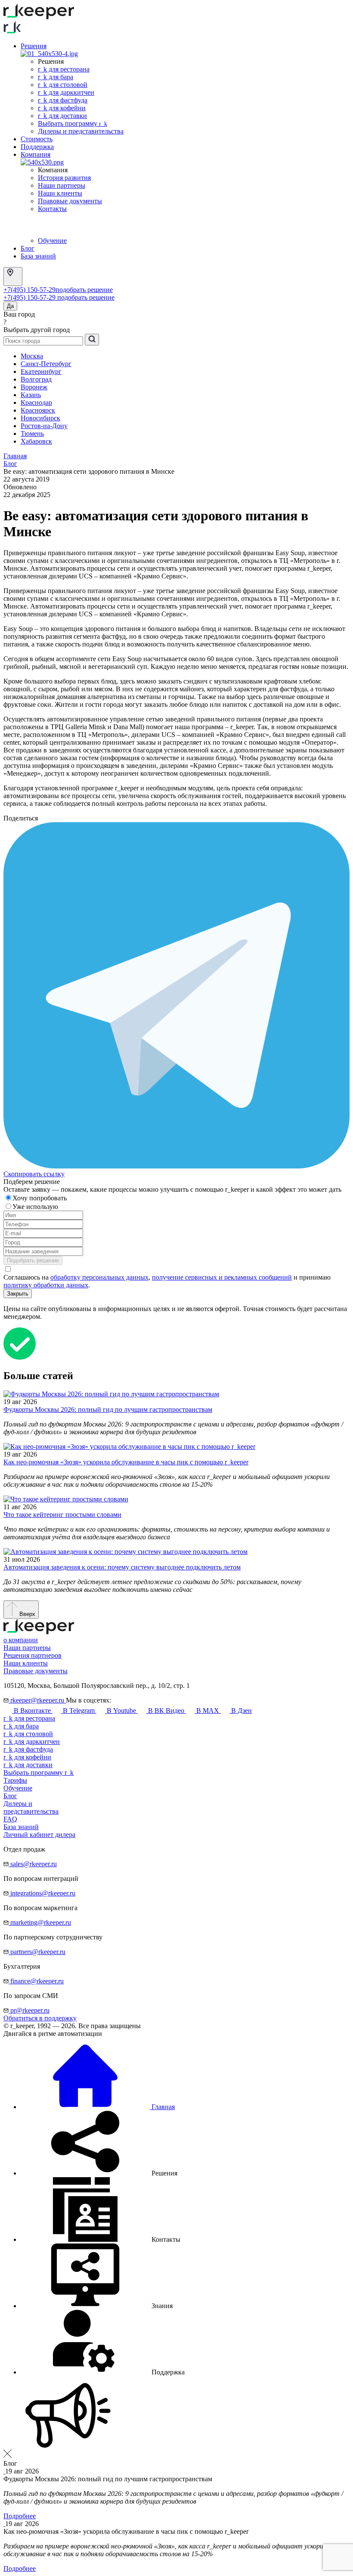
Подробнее (20, 2516)
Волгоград (36, 379)
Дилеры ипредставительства (31, 1807)
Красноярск (38, 410)
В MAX (208, 1711)
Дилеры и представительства (81, 131)
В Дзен (241, 1711)
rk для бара (56, 77)
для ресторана (29, 1718)
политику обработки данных (46, 1285)
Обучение (52, 241)
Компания (36, 154)
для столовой (28, 1734)
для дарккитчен (32, 1742)
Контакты (52, 209)
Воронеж (34, 387)
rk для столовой (63, 85)
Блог (28, 248)
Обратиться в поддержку (40, 2018)
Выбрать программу (73, 123)
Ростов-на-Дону (44, 426)
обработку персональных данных (99, 1277)
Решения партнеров (33, 1655)
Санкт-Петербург (46, 364)
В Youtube (121, 1711)
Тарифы (15, 1780)
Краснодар (36, 402)
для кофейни (27, 1757)
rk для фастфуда (63, 100)
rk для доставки (62, 116)
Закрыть (18, 1294)
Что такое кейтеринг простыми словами (62, 1515)
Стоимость (37, 139)
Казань (31, 395)
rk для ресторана (64, 69)
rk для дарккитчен (66, 92)
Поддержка (37, 147)
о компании (21, 1640)
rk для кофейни (62, 108)
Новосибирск (40, 418)
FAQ (10, 1819)
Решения (34, 46)
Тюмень (32, 433)
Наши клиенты (60, 193)
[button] (99, 2173)
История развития (64, 178)
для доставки (28, 1765)
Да (10, 306)
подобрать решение (84, 290)
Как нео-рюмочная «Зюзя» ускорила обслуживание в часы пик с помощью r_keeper (126, 1462)
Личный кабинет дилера (39, 1835)
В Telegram (79, 1711)
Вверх (26, 1614)
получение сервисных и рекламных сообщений (222, 1277)
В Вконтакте (32, 1711)
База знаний (38, 256)
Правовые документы (70, 201)
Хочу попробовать (40, 1198)
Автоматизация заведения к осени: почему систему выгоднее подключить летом (122, 1567)
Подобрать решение (33, 1260)
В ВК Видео (166, 1711)
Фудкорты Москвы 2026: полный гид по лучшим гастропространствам (108, 1409)
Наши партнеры (62, 185)
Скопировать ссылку (34, 1174)
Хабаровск (36, 441)
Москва (32, 356)
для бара (21, 1726)
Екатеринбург (41, 371)
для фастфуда (28, 1749)
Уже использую (36, 1207)
